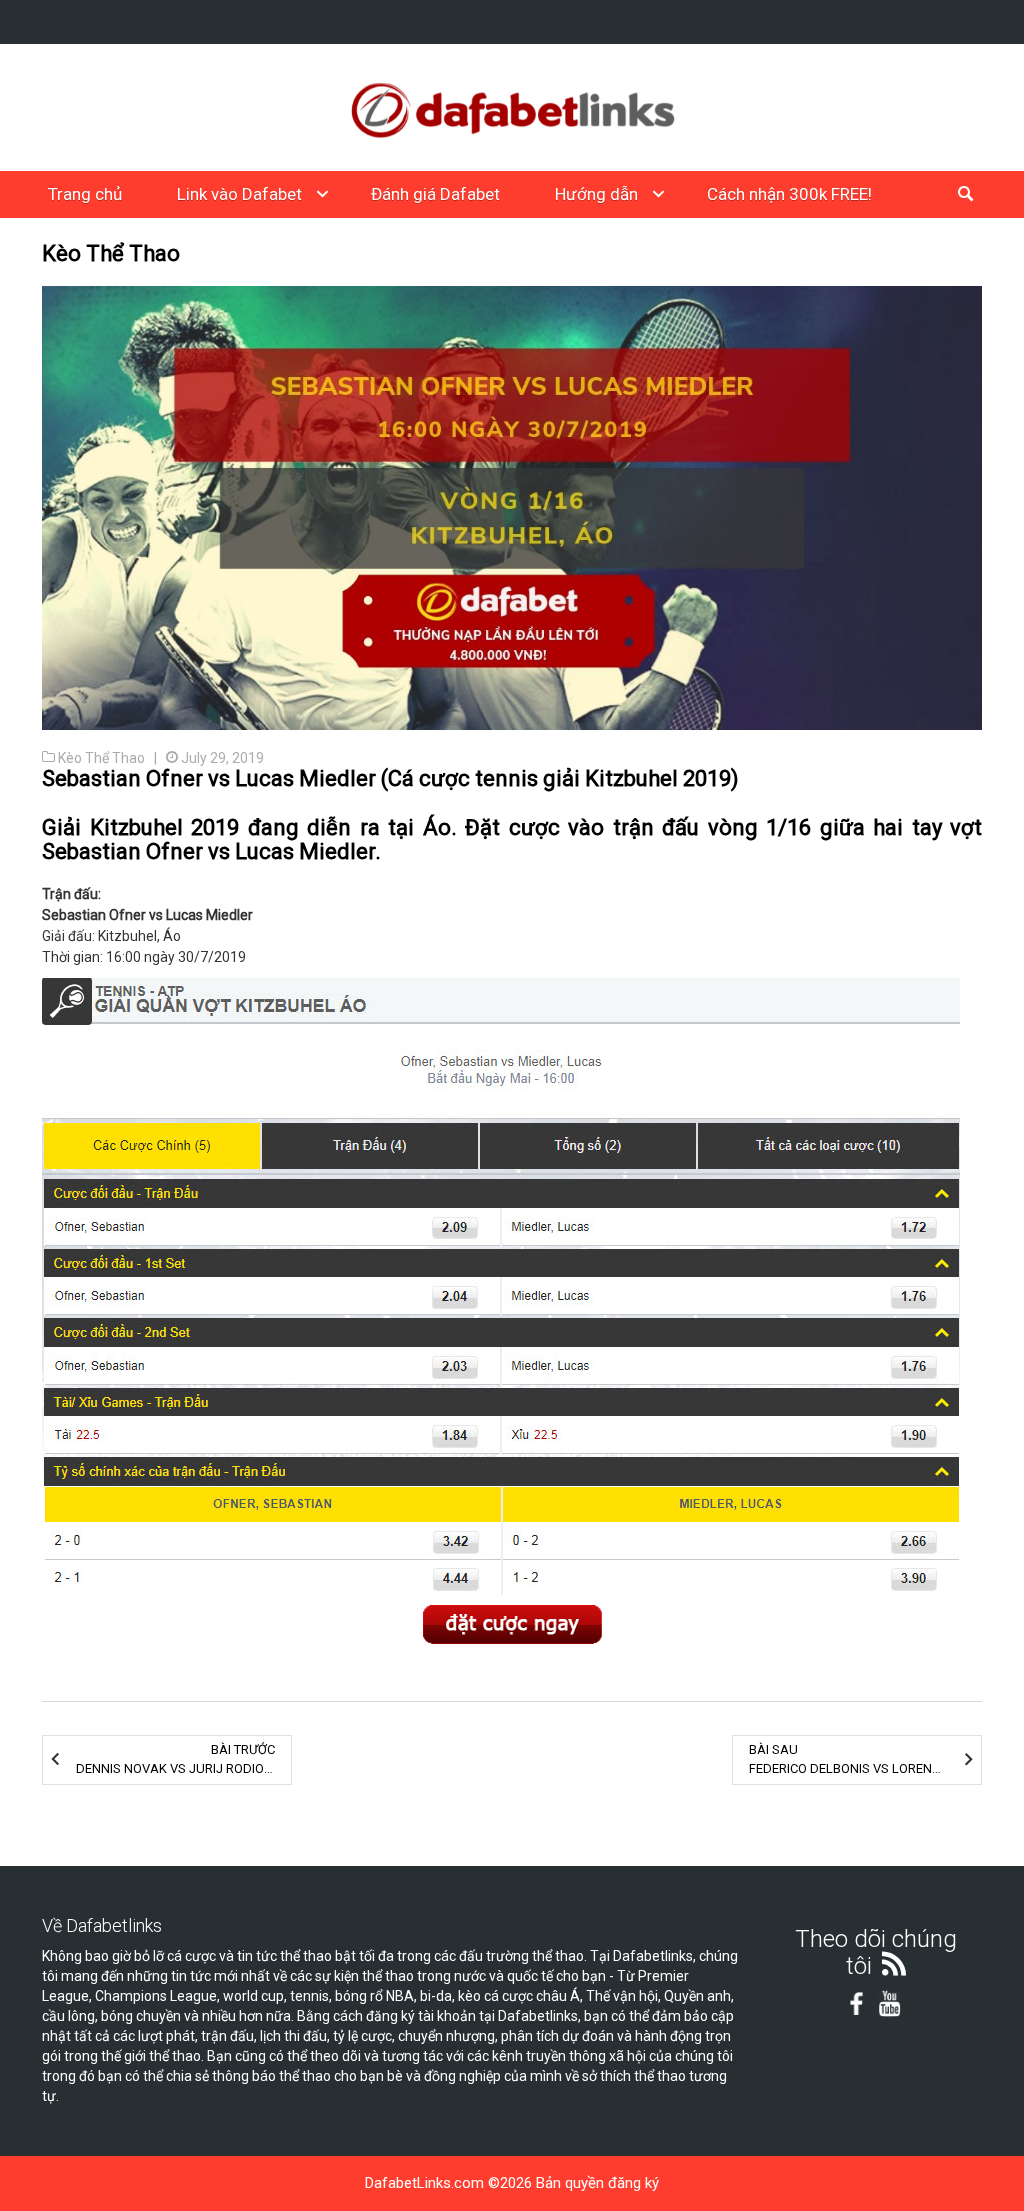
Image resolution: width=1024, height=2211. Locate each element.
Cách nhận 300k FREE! (789, 194)
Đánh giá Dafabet (435, 194)
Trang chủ (85, 194)
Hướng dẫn (596, 194)
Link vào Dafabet (239, 194)
